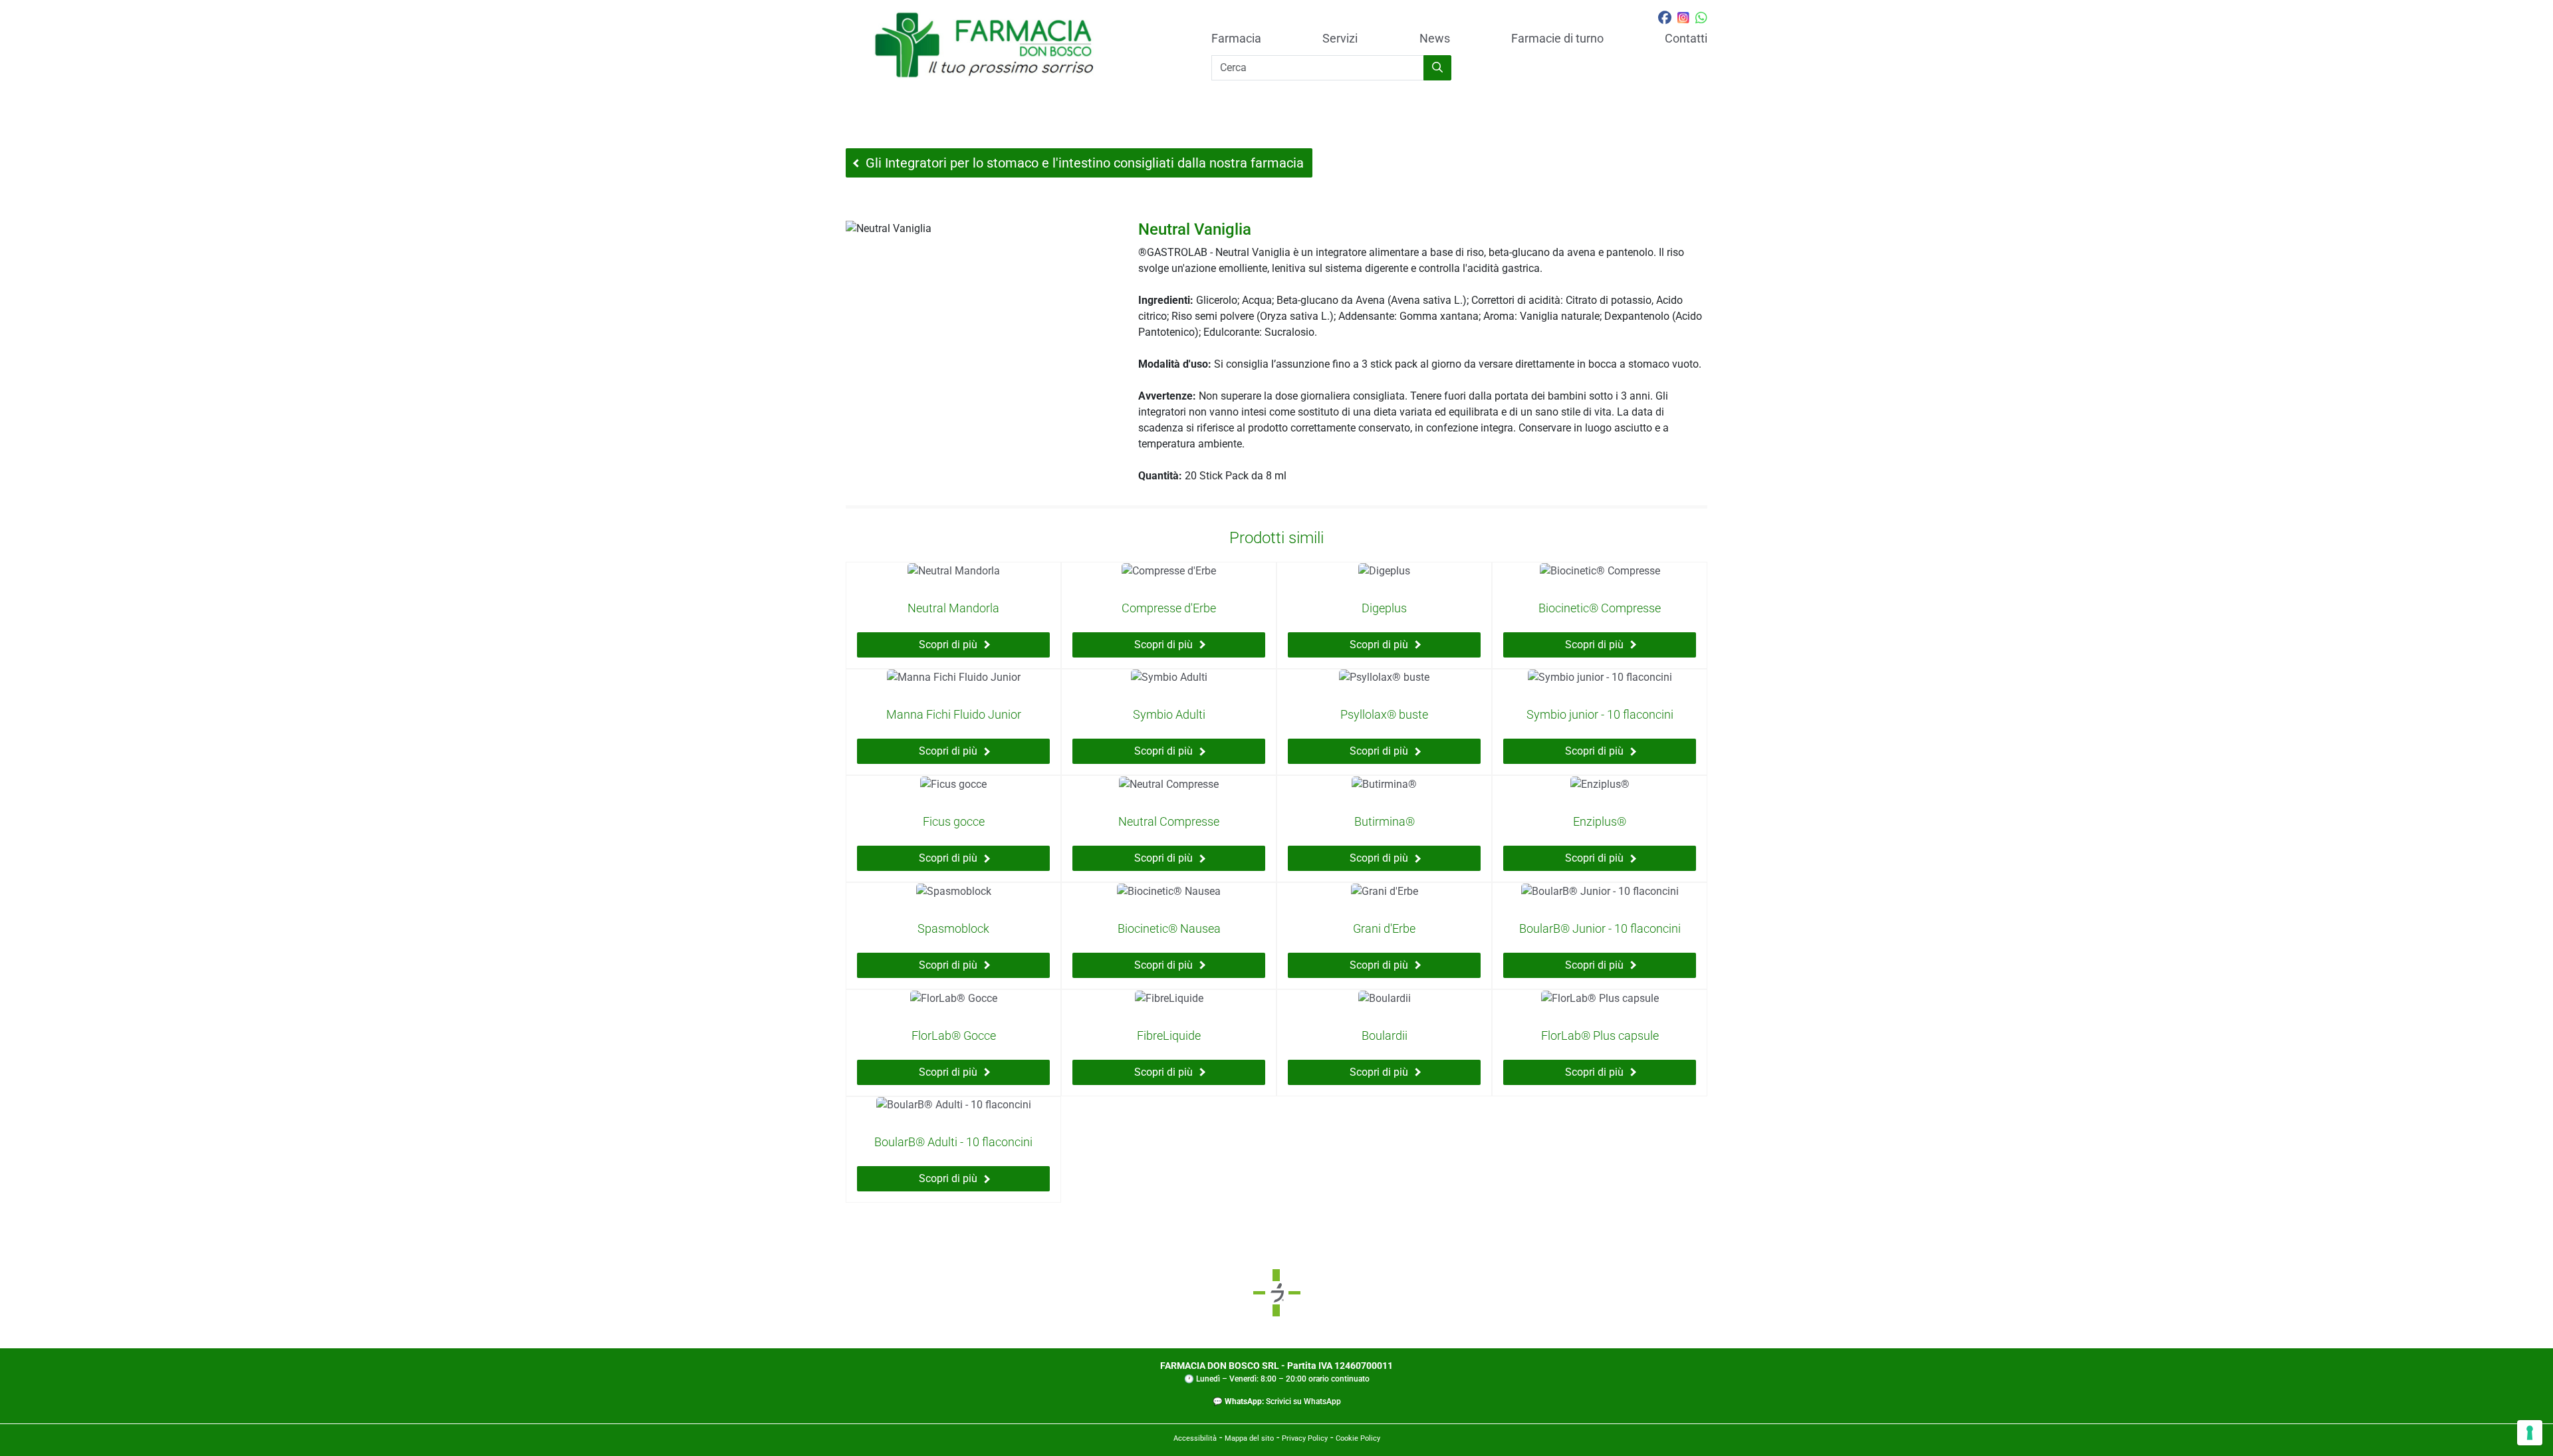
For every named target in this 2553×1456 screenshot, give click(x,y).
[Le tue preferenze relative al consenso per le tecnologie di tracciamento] (2530, 1433)
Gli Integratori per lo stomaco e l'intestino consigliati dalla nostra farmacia (1085, 163)
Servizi (1340, 39)
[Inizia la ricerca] (1437, 68)
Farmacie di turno (1557, 39)
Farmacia (1236, 39)
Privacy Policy (1305, 1438)
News (1435, 39)
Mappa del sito (1249, 1438)
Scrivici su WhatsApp (1303, 1401)
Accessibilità (1195, 1438)
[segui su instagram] (1683, 19)
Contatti (1686, 39)
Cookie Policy (1358, 1438)
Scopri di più (948, 645)
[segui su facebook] (1665, 19)
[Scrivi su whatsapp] (1701, 19)
